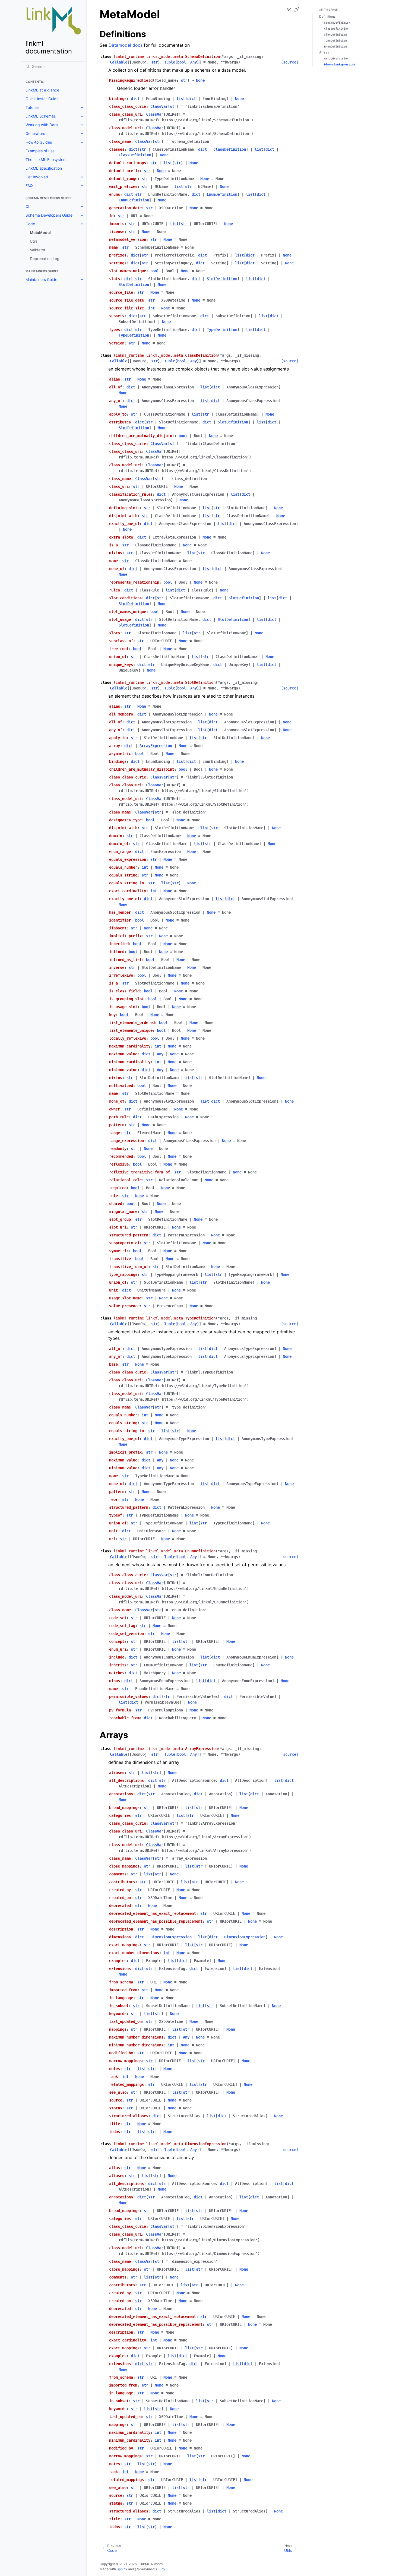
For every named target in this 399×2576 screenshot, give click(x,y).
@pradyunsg (145, 2569)
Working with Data (42, 125)
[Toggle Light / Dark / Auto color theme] (297, 10)
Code (30, 224)
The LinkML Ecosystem (46, 159)
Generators (35, 133)
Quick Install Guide (42, 99)
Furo (161, 2569)
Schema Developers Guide (49, 215)
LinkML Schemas (41, 116)
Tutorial (32, 107)
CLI (28, 206)
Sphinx (122, 2569)
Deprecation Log (45, 259)
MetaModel (40, 232)
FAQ (29, 186)
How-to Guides (39, 142)
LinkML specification (44, 168)
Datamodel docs (126, 45)
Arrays (324, 52)
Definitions (327, 16)
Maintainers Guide (41, 279)
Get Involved (37, 177)
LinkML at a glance (42, 90)
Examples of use (40, 151)
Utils (34, 241)
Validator (38, 250)
